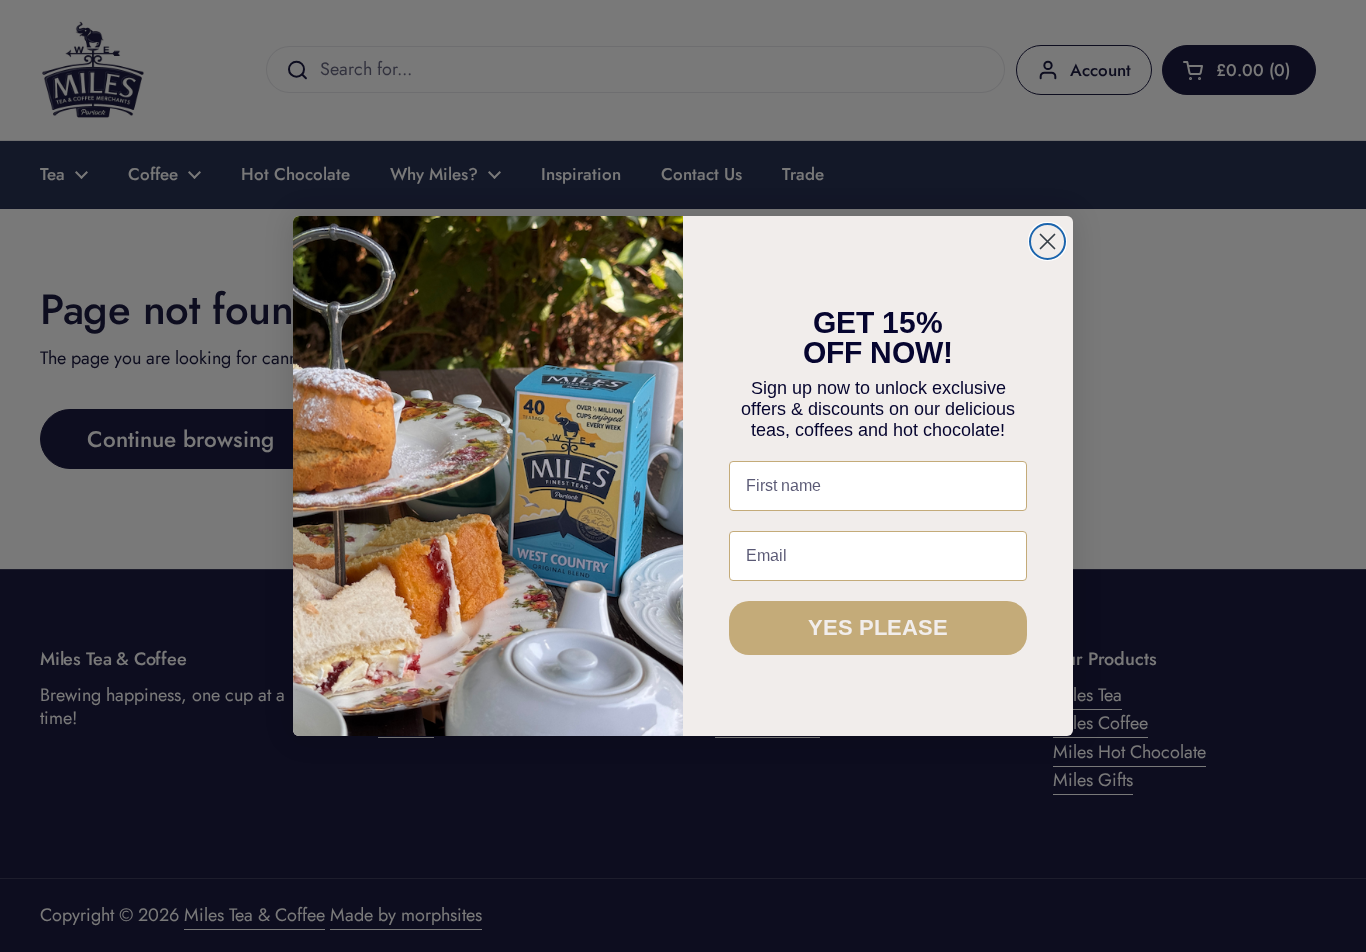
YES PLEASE (878, 627)
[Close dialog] (1047, 241)
